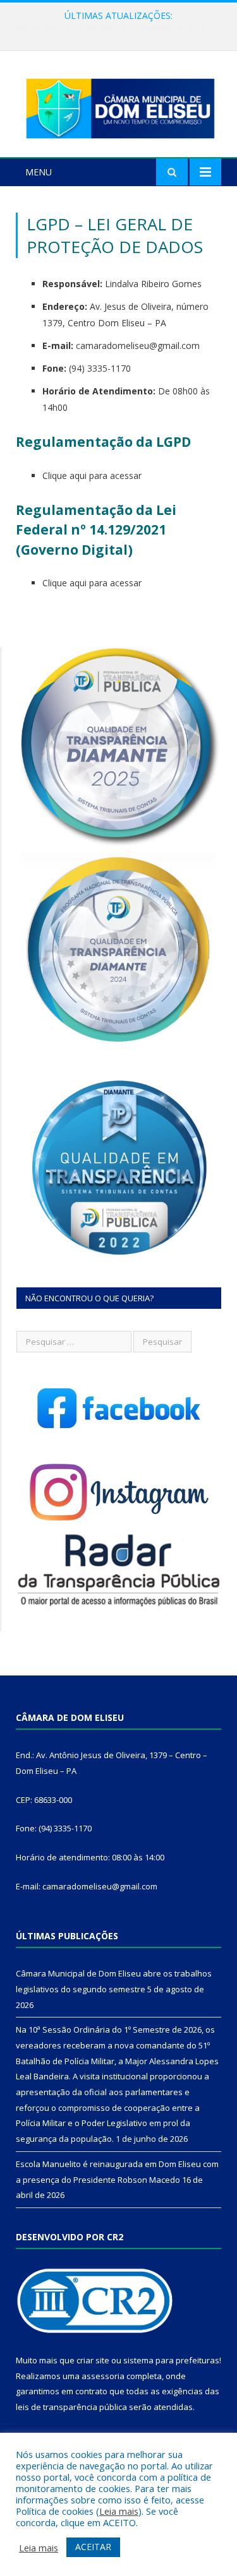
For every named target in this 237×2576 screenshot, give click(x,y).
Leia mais (119, 2511)
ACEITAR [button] (93, 2547)
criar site (93, 2360)
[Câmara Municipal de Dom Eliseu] (118, 106)
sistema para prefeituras (171, 2360)
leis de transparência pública (71, 2407)
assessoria (103, 2376)
